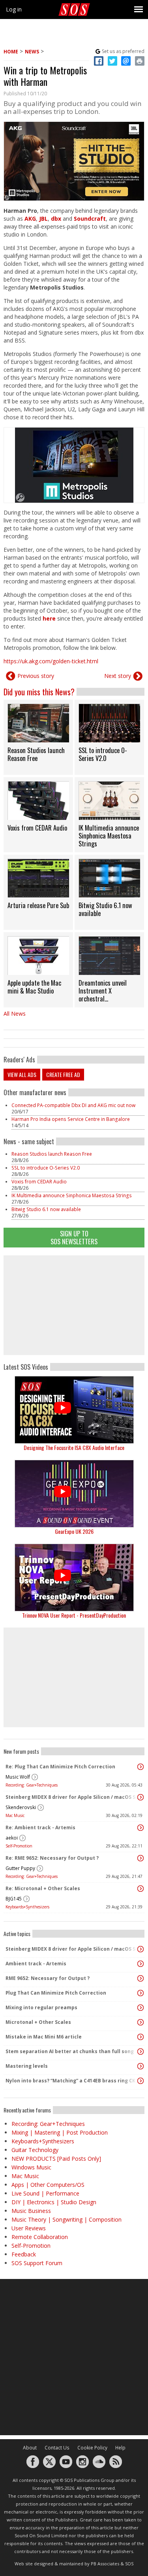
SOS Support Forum (37, 2263)
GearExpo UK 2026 (74, 1531)
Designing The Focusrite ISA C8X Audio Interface (74, 1447)
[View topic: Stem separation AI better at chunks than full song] (141, 2052)
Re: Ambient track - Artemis (40, 1827)
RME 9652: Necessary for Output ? (48, 1978)
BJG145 (14, 1899)
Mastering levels (27, 2066)
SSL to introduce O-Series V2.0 (46, 1168)
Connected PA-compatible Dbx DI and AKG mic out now (73, 1105)
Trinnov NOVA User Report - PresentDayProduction (74, 1615)
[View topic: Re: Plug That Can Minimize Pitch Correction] (141, 1767)
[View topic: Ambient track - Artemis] (141, 1964)
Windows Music (31, 2167)
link (38, 737)
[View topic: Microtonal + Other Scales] (141, 2022)
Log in (14, 9)
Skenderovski (21, 1807)
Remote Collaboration (40, 2237)
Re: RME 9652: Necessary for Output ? (52, 1858)
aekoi (12, 1838)
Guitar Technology (35, 2150)
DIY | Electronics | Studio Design (54, 2202)
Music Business (31, 2211)
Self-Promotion (19, 1846)
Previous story (36, 676)
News (32, 52)
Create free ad (63, 1074)
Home (11, 52)
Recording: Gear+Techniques (32, 1785)
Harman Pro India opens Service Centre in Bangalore (71, 1119)
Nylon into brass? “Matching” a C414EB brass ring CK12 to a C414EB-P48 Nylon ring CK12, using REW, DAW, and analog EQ (72, 2081)
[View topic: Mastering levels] (141, 2066)
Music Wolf (18, 1777)
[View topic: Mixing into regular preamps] (141, 2008)
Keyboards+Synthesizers (27, 1907)
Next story (118, 676)
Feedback (24, 2254)
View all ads (22, 1074)
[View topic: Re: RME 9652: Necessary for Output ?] (141, 1858)
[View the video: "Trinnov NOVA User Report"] (74, 1578)
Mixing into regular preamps (41, 2007)
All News (15, 1014)
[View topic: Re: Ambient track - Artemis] (141, 1828)
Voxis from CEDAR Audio (39, 1182)
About (30, 2448)
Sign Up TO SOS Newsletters (74, 1237)
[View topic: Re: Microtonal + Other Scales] (141, 1889)
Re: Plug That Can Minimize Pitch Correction (60, 1767)
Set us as (123, 51)
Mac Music (15, 1815)
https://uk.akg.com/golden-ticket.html (51, 661)
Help (120, 2448)
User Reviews (29, 2228)
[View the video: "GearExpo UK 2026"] (74, 1494)
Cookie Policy (92, 2448)
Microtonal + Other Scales (38, 2022)
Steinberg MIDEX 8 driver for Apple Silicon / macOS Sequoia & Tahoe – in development (72, 1797)
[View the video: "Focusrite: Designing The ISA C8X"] (74, 1410)
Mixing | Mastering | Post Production (60, 2132)
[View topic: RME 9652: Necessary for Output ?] (141, 1978)
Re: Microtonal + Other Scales (43, 1888)
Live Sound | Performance (45, 2193)
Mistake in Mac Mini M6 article (44, 2037)
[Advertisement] (74, 1305)
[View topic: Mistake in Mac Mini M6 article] (141, 2037)
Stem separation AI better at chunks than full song (70, 2051)
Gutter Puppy (20, 1868)
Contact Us (57, 2448)
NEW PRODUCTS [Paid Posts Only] (56, 2159)
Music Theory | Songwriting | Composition (67, 2219)
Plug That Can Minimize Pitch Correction (56, 1993)
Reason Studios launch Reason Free (52, 1154)
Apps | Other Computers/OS (48, 2185)
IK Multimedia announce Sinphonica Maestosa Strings (72, 1195)
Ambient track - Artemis (36, 1964)
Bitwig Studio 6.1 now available (46, 1209)
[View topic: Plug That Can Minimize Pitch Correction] (141, 1993)
